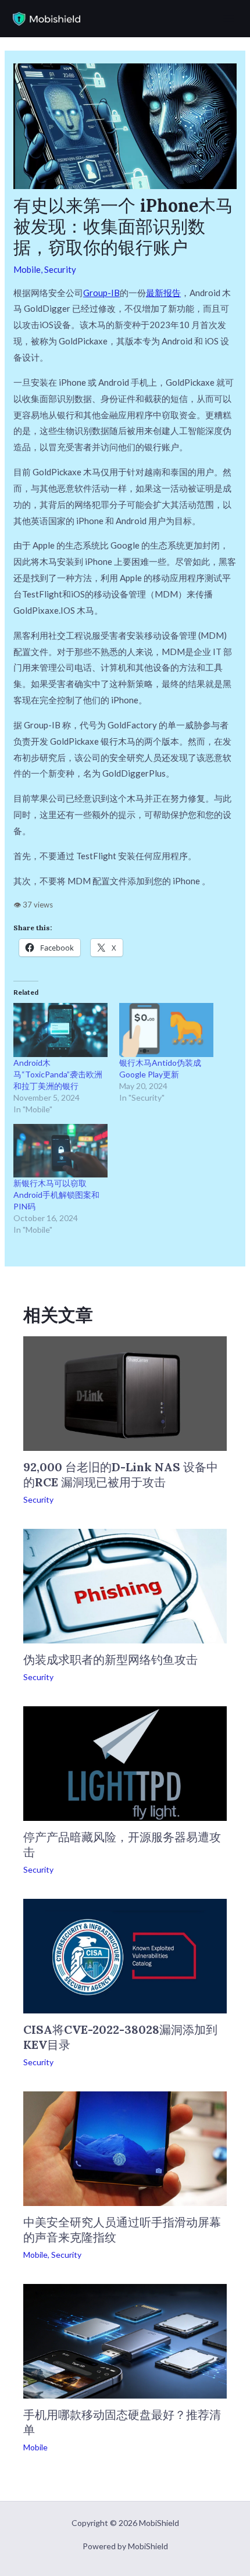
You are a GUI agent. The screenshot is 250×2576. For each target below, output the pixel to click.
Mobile (27, 269)
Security (60, 269)
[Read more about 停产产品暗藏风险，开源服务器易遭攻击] (125, 1762)
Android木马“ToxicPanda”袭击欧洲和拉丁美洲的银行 (58, 1074)
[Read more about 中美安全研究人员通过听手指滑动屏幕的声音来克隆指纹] (125, 2147)
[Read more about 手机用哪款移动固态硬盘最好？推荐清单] (125, 2340)
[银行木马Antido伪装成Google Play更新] (166, 1030)
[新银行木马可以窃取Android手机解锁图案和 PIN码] (60, 1151)
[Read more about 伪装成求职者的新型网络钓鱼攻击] (125, 1585)
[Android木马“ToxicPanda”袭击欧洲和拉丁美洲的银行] (60, 1030)
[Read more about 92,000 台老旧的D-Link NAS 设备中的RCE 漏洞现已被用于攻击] (125, 1392)
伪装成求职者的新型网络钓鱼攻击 (110, 1659)
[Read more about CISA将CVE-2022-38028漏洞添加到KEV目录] (125, 1955)
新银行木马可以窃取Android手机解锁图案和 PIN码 (56, 1195)
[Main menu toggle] (229, 19)
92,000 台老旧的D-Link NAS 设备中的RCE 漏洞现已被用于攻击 (121, 1474)
